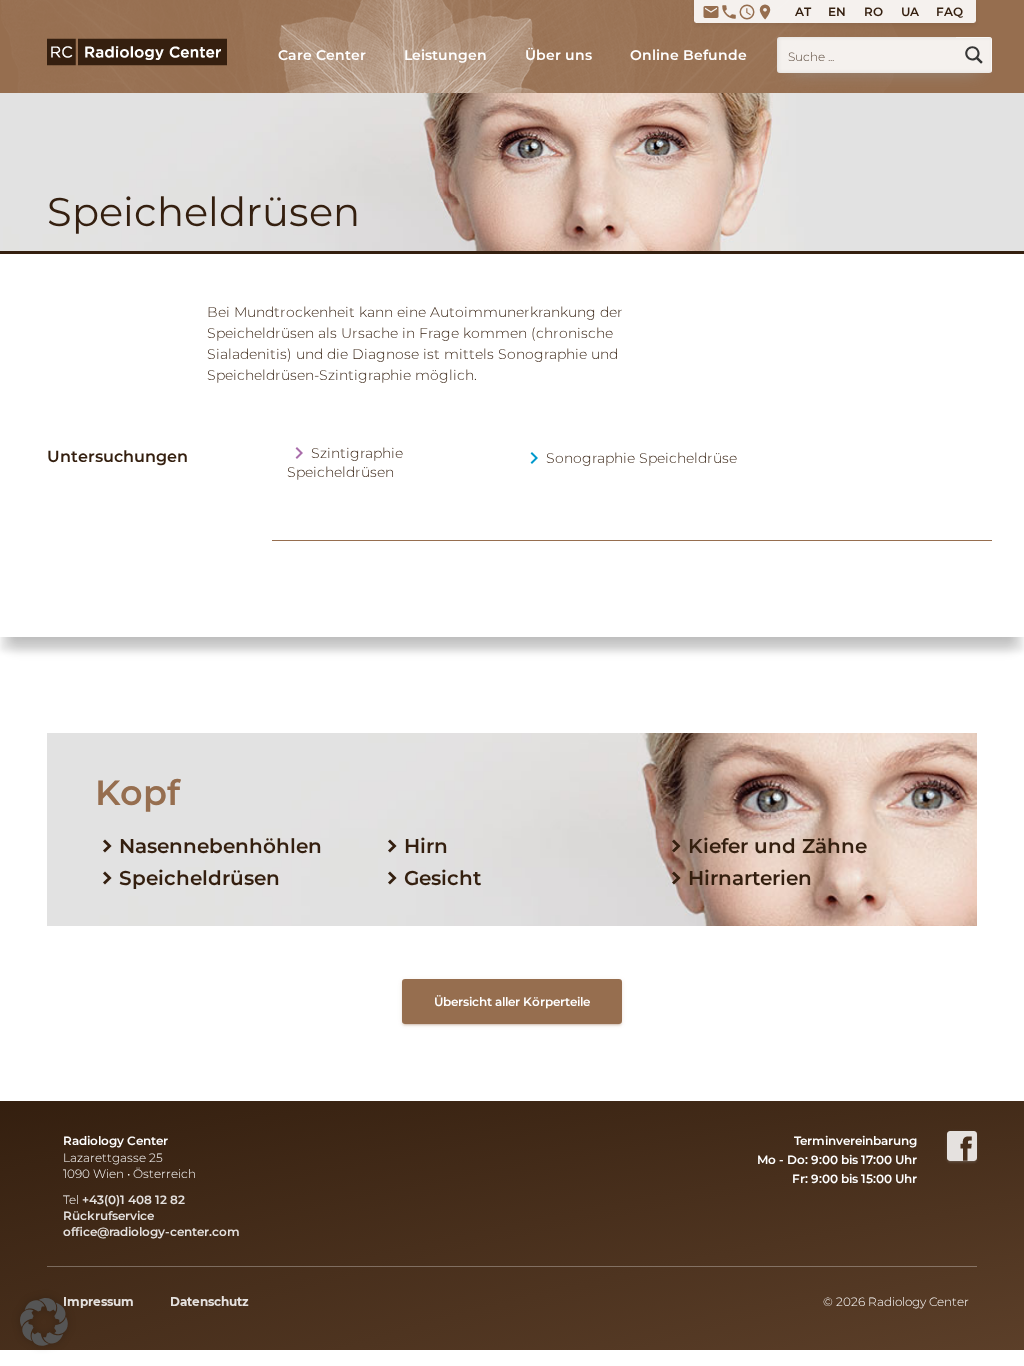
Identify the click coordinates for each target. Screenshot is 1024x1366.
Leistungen (445, 55)
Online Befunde (688, 55)
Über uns (558, 55)
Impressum (98, 1301)
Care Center (322, 55)
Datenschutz (209, 1301)
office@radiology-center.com (151, 1231)
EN (837, 11)
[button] (44, 1322)
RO (873, 11)
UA (910, 11)
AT (803, 11)
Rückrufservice (108, 1215)
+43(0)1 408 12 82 (133, 1199)
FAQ (949, 11)
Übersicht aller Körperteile (512, 1001)
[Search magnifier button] (974, 55)
